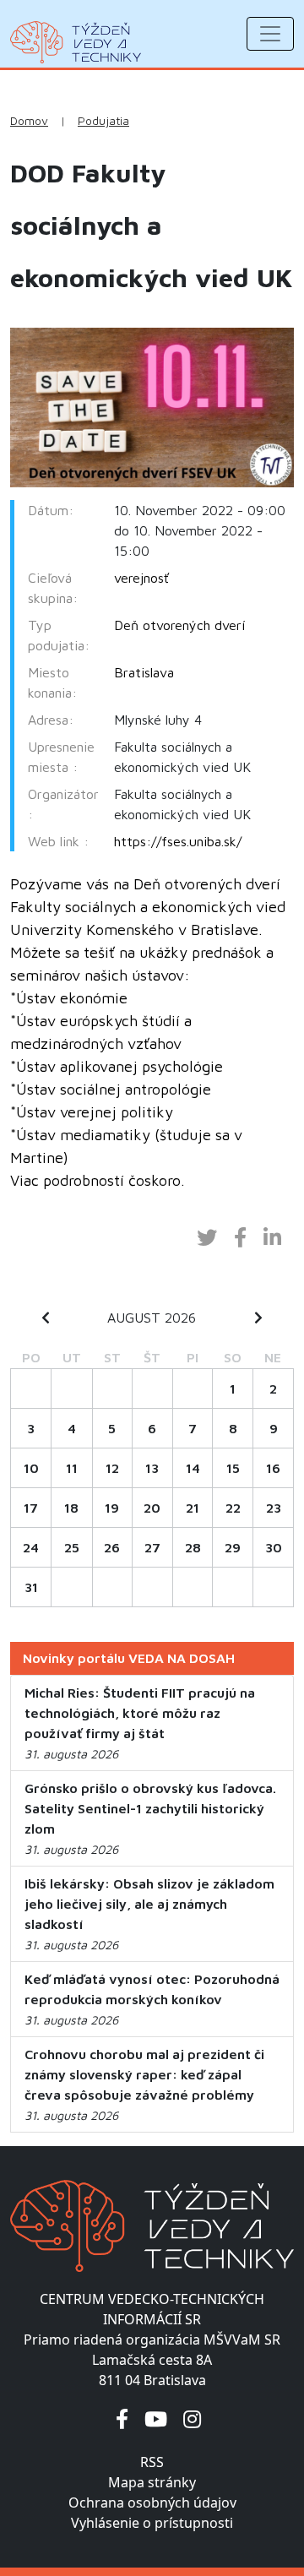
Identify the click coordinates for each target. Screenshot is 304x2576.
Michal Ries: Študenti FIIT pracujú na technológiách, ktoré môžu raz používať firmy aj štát (140, 1713)
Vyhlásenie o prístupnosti (152, 2523)
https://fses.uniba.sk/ (178, 841)
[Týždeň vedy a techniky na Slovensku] (76, 42)
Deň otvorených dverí (180, 625)
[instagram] (192, 2418)
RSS (152, 2462)
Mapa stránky (152, 2482)
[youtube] (156, 2418)
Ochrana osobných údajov (152, 2503)
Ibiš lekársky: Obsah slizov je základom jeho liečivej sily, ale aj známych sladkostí (149, 1904)
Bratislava (144, 672)
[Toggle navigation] (270, 34)
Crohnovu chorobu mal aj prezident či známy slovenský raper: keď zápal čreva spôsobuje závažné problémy (144, 2074)
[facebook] (122, 2418)
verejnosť (141, 578)
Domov (29, 121)
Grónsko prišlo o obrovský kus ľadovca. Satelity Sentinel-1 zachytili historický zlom (150, 1808)
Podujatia (103, 121)
